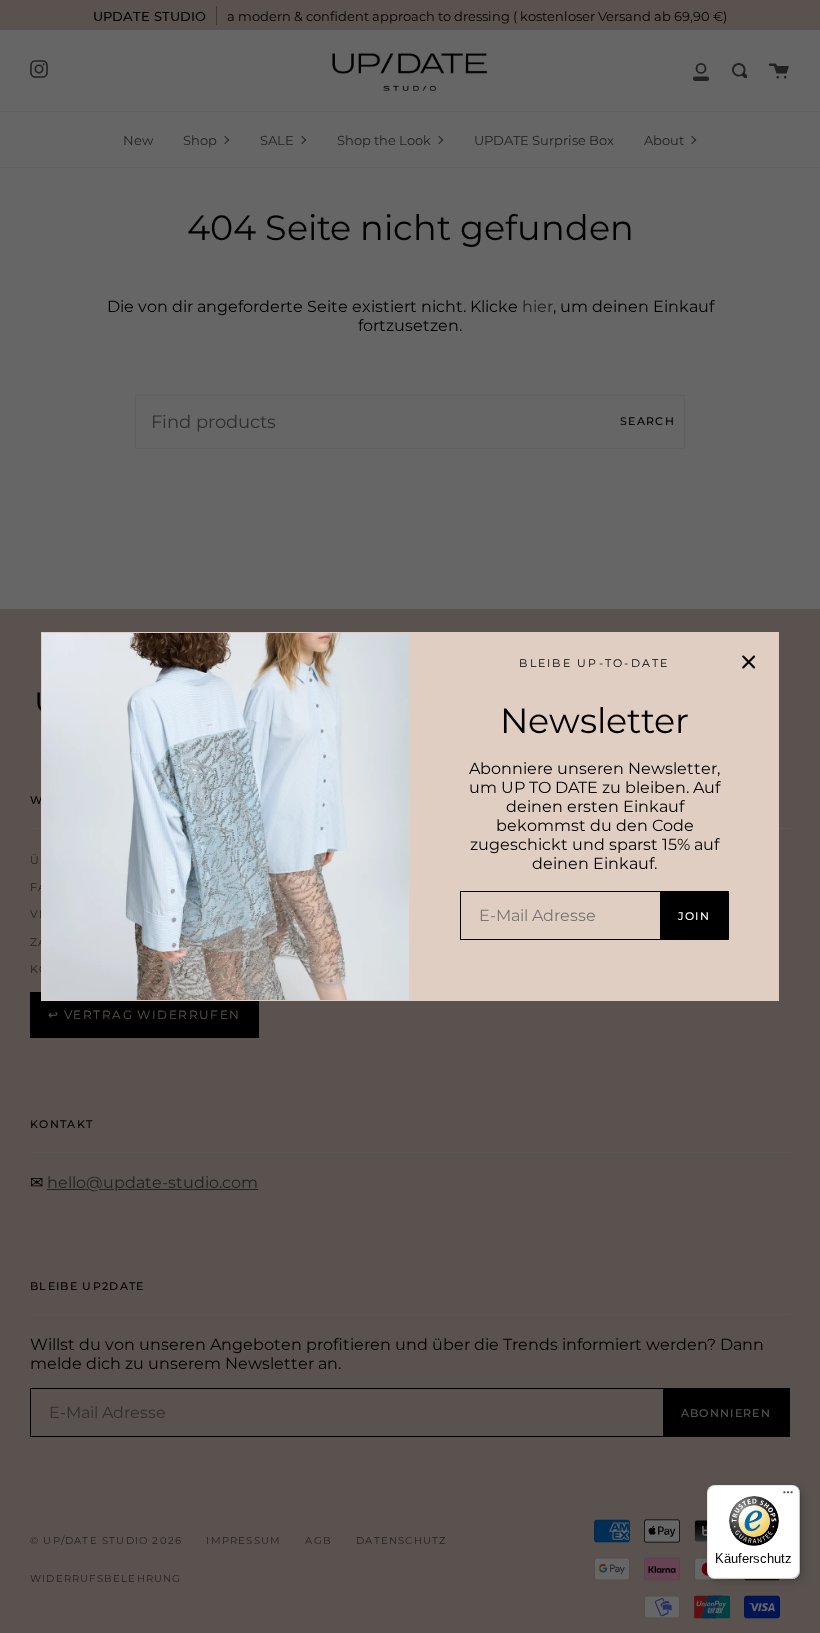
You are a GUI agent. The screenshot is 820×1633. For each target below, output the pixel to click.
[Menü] (788, 1497)
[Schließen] (749, 662)
